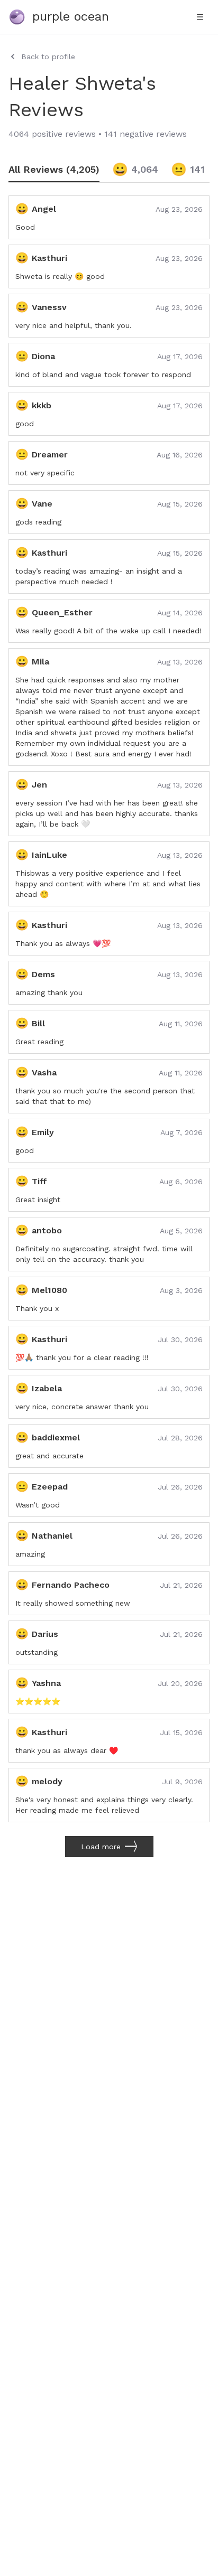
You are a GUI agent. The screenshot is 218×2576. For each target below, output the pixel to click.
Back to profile (48, 57)
